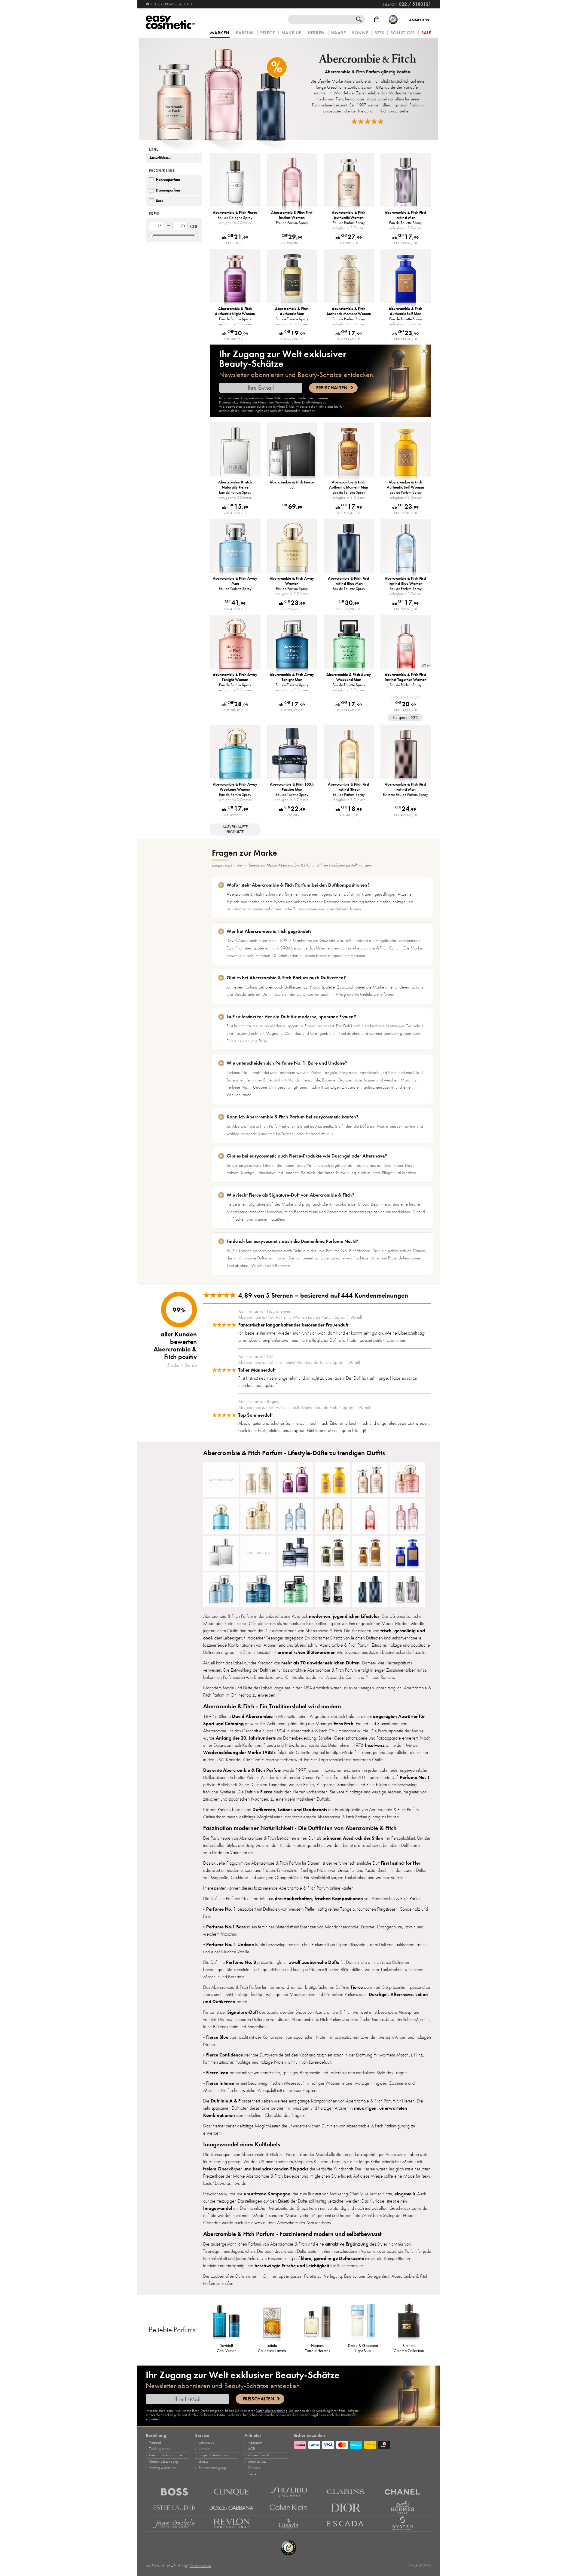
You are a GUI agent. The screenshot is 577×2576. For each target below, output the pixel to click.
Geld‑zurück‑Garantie (165, 2455)
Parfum (245, 33)
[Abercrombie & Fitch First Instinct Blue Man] (370, 1590)
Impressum (255, 2443)
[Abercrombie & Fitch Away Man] (221, 1590)
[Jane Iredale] (174, 2524)
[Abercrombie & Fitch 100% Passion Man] (295, 1553)
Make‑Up (291, 33)
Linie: (154, 149)
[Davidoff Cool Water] (226, 2321)
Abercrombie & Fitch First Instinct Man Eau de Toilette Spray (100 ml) (299, 1362)
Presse (252, 2474)
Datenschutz (257, 2461)
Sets (379, 33)
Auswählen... (160, 158)
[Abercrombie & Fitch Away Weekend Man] (295, 1590)
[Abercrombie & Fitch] (221, 89)
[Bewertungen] (368, 121)
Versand (155, 2443)
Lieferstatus (206, 2443)
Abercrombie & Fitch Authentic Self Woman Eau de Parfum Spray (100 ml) (304, 1407)
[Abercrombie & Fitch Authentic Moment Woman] (258, 1480)
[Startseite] (148, 4)
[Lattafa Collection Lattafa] (272, 2321)
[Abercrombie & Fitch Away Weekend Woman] (221, 1516)
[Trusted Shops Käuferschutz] (393, 19)
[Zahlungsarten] (362, 2444)
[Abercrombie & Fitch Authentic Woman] (370, 1480)
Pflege (268, 33)
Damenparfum (168, 190)
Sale (426, 33)
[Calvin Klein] (289, 2508)
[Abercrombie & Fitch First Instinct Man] (407, 1590)
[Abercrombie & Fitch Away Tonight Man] (258, 1590)
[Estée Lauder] (174, 2508)
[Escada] (346, 2524)
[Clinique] (232, 2492)
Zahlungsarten (160, 2449)
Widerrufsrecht (258, 2455)
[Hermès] (403, 2508)
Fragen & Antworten (213, 2455)
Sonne (360, 33)
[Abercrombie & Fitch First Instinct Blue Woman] (295, 1516)
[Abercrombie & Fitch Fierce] (333, 1590)
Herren (316, 33)
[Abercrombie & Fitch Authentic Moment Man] (370, 1553)
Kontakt (204, 2449)
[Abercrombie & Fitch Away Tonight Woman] (407, 1480)
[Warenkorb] (377, 19)
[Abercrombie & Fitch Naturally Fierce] (221, 1553)
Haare (339, 33)
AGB (251, 2449)
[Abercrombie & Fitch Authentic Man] (333, 1553)
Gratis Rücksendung (164, 2461)
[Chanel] (403, 2492)
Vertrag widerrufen (163, 2468)
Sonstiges (403, 33)
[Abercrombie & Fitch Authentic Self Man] (407, 1553)
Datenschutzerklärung (235, 402)
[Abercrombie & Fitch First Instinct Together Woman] (370, 1516)
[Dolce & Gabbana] (232, 2508)
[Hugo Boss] (174, 2492)
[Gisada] (289, 2524)
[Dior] (346, 2508)
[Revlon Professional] (232, 2524)
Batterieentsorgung (212, 2468)
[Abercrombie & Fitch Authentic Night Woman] (295, 1480)
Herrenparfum (168, 180)
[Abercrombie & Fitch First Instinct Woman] (407, 1516)
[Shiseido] (289, 2492)
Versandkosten (200, 2566)
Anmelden (419, 20)
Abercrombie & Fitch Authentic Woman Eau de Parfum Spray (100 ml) (300, 1317)
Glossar (204, 2461)
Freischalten (332, 388)
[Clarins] (346, 2492)
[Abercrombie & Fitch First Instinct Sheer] (333, 1516)
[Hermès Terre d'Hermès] (318, 2321)
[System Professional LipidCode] (403, 2524)
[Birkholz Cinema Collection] (409, 2321)
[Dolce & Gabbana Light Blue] (363, 2321)
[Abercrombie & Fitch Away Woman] (258, 1516)
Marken (220, 33)
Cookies (254, 2468)
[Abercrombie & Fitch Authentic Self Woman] (333, 1480)
